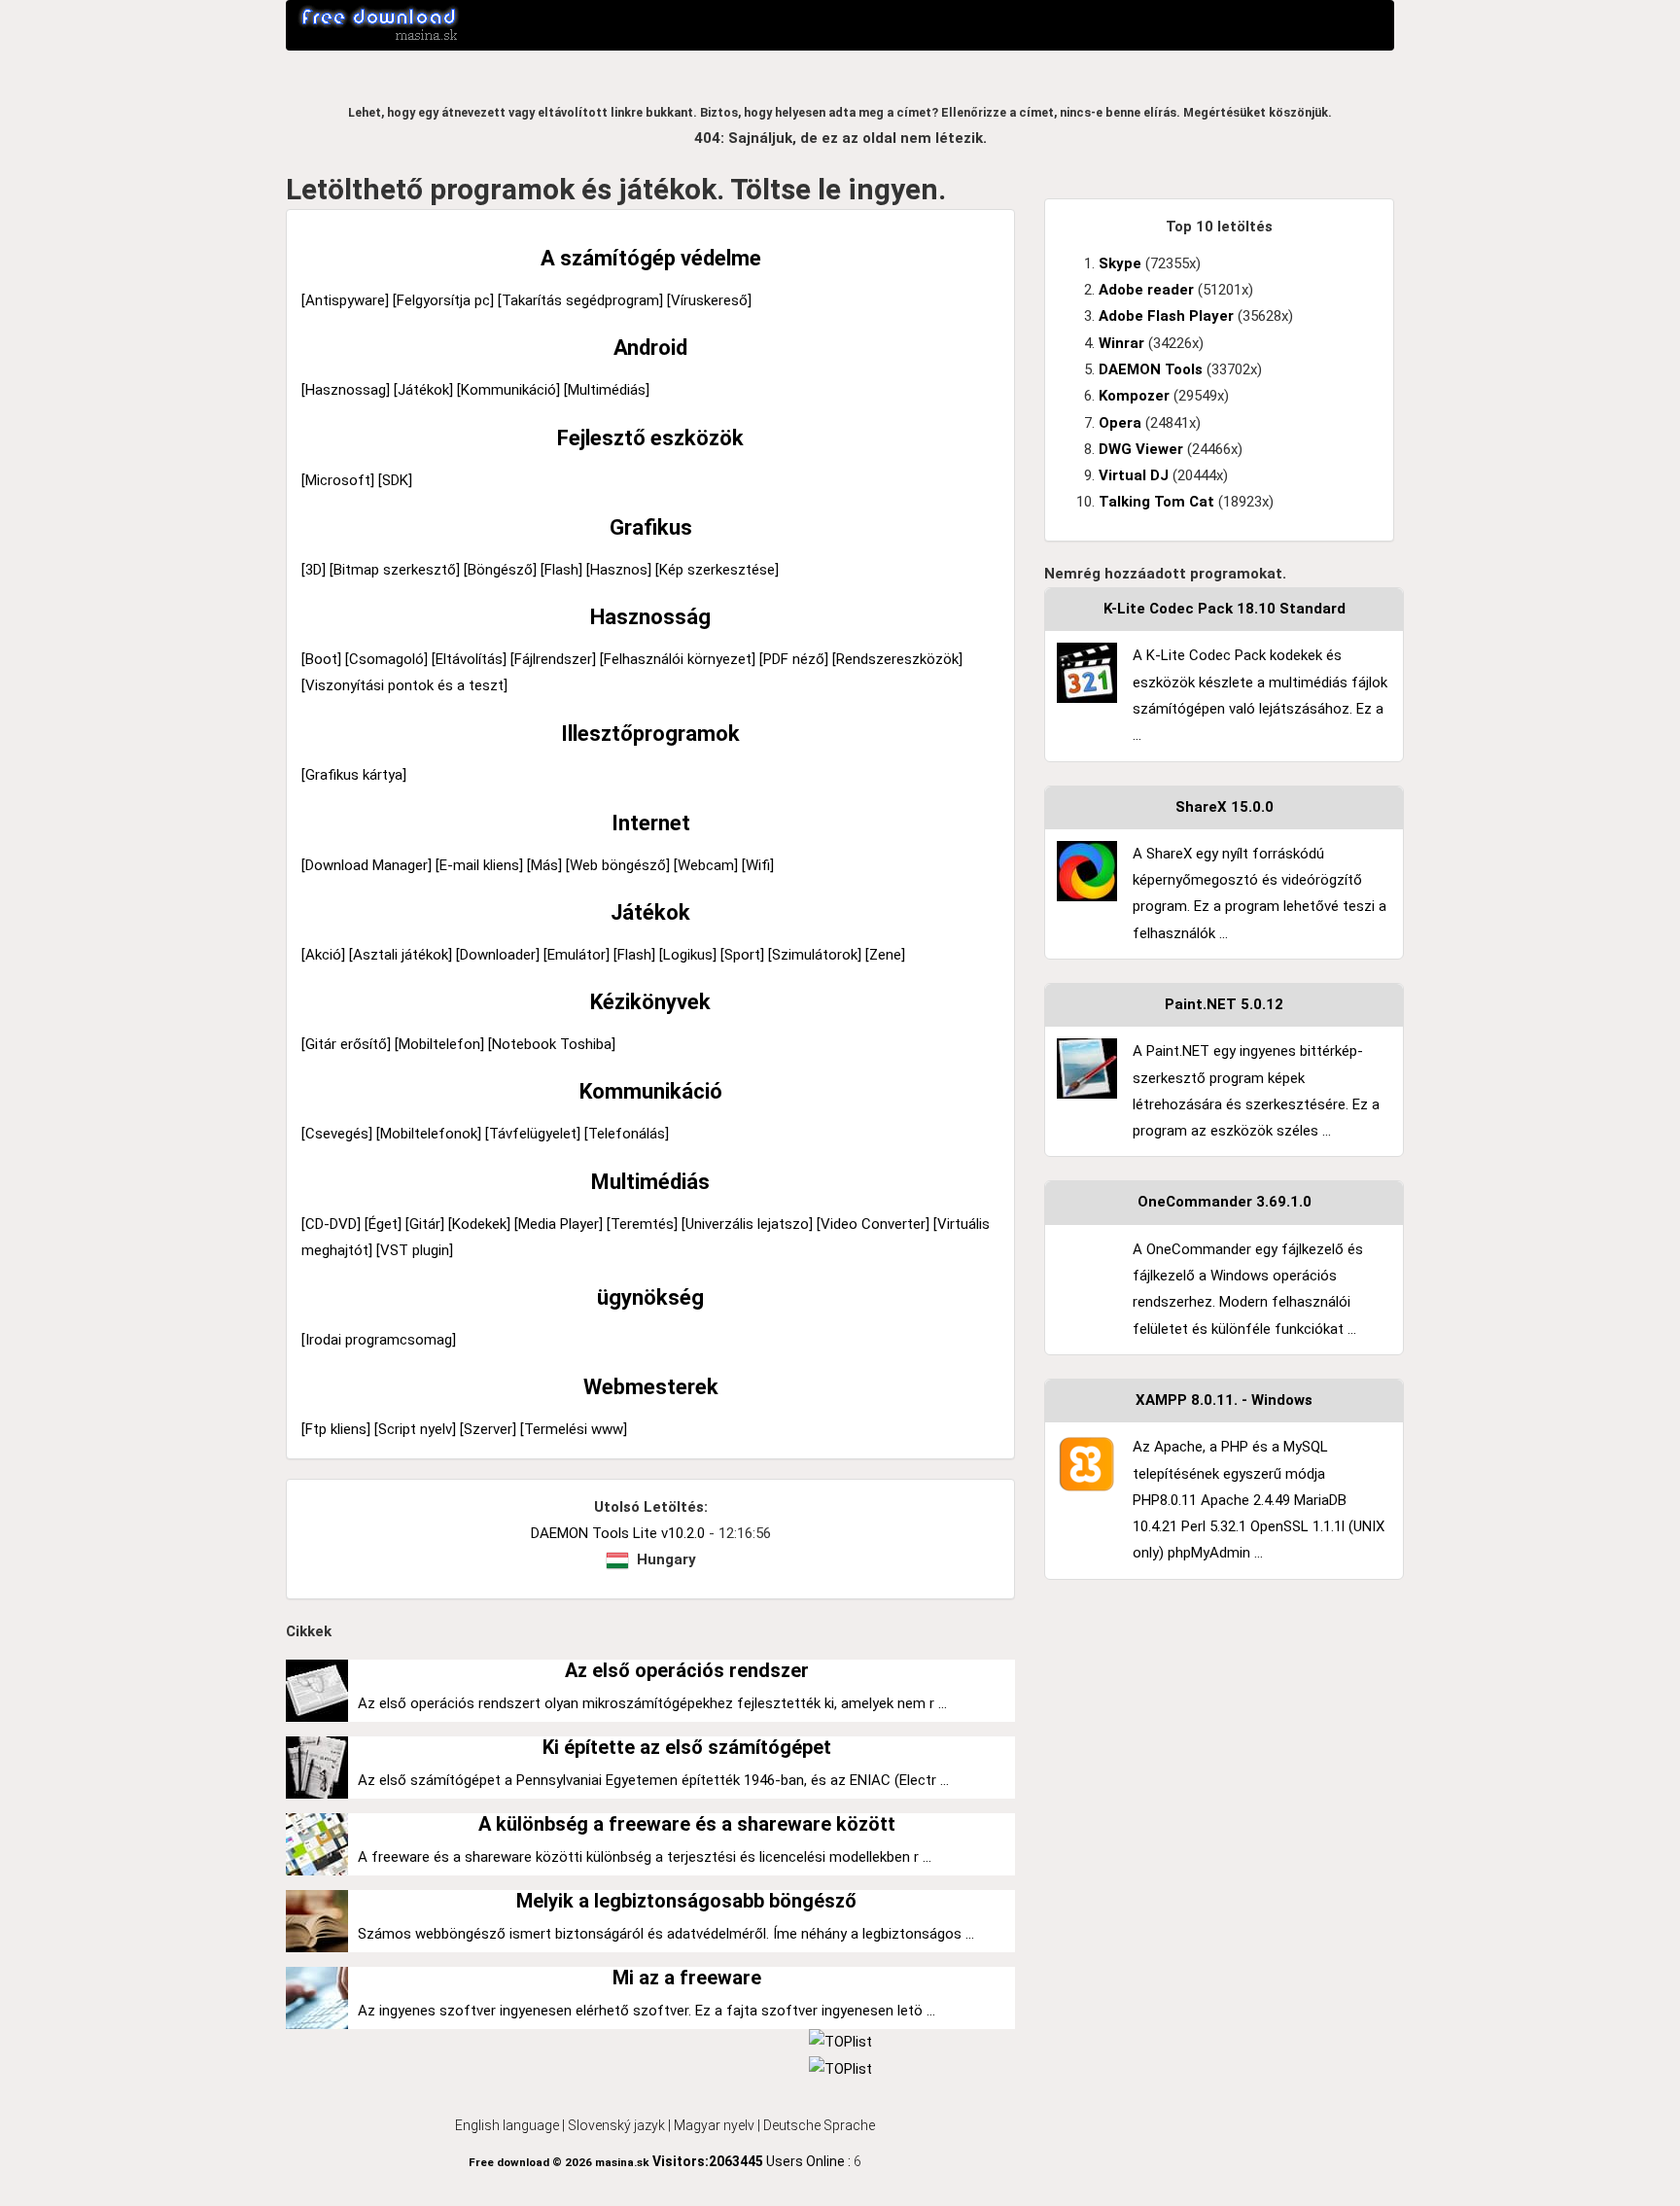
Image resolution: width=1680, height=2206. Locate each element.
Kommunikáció (651, 1091)
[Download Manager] (367, 865)
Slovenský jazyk (616, 2125)
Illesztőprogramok (650, 734)
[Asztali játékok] (401, 955)
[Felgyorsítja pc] (443, 300)
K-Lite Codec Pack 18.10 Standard (1225, 609)
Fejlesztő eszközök (650, 438)
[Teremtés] (642, 1224)
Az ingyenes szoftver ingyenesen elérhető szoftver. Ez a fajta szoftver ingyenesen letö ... (647, 2011)
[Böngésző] (500, 570)
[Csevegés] (337, 1134)
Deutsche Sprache (819, 2125)
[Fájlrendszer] (553, 659)
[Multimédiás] (607, 390)
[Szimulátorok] (815, 955)
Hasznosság (650, 617)
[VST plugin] (415, 1250)
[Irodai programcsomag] (379, 1340)
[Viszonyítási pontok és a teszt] (404, 685)
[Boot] (321, 659)
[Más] (544, 865)
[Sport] (742, 955)
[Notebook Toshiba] (552, 1044)
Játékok (650, 912)
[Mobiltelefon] (439, 1044)
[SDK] (395, 480)
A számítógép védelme (651, 258)
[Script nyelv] (415, 1429)
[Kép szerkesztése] (717, 570)
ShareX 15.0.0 (1225, 807)
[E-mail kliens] (479, 865)
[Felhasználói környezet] (678, 659)
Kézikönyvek (650, 1002)
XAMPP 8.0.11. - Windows (1224, 1400)
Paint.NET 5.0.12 (1224, 1004)
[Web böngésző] (618, 865)
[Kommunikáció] (508, 390)
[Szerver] (488, 1429)
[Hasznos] (619, 570)
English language (507, 2125)
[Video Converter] (873, 1224)
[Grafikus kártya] (354, 775)
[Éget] (383, 1224)
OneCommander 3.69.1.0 (1225, 1202)
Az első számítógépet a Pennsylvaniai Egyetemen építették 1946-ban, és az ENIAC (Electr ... (653, 1780)
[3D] (314, 570)
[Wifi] (758, 865)
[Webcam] (706, 865)
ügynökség (650, 1297)
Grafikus (651, 527)
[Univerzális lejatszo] (747, 1224)
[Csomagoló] (386, 659)
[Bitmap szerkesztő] (395, 570)
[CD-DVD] (331, 1224)
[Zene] (885, 955)
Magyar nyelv (714, 2125)
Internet (651, 823)
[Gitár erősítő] (346, 1044)
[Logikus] (688, 955)
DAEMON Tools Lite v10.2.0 (618, 1533)
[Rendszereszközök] (897, 659)
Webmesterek (651, 1387)
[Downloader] (498, 955)
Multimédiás (650, 1182)
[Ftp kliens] (336, 1429)
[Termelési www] (574, 1429)
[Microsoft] (338, 480)
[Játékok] (423, 390)
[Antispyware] (345, 300)
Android (650, 348)
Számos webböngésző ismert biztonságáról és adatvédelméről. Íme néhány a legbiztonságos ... (666, 1934)
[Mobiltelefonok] (429, 1134)
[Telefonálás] (627, 1134)
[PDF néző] (794, 659)
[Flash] (561, 570)
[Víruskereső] (709, 300)
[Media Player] (559, 1224)
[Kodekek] (479, 1224)
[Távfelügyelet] (533, 1134)
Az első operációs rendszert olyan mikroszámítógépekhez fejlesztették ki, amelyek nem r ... (652, 1703)
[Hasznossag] (346, 390)
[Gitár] (425, 1224)
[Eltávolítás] (469, 659)
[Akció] (323, 955)
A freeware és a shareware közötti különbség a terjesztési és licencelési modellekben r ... (645, 1857)
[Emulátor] (577, 955)
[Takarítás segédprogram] (580, 300)
